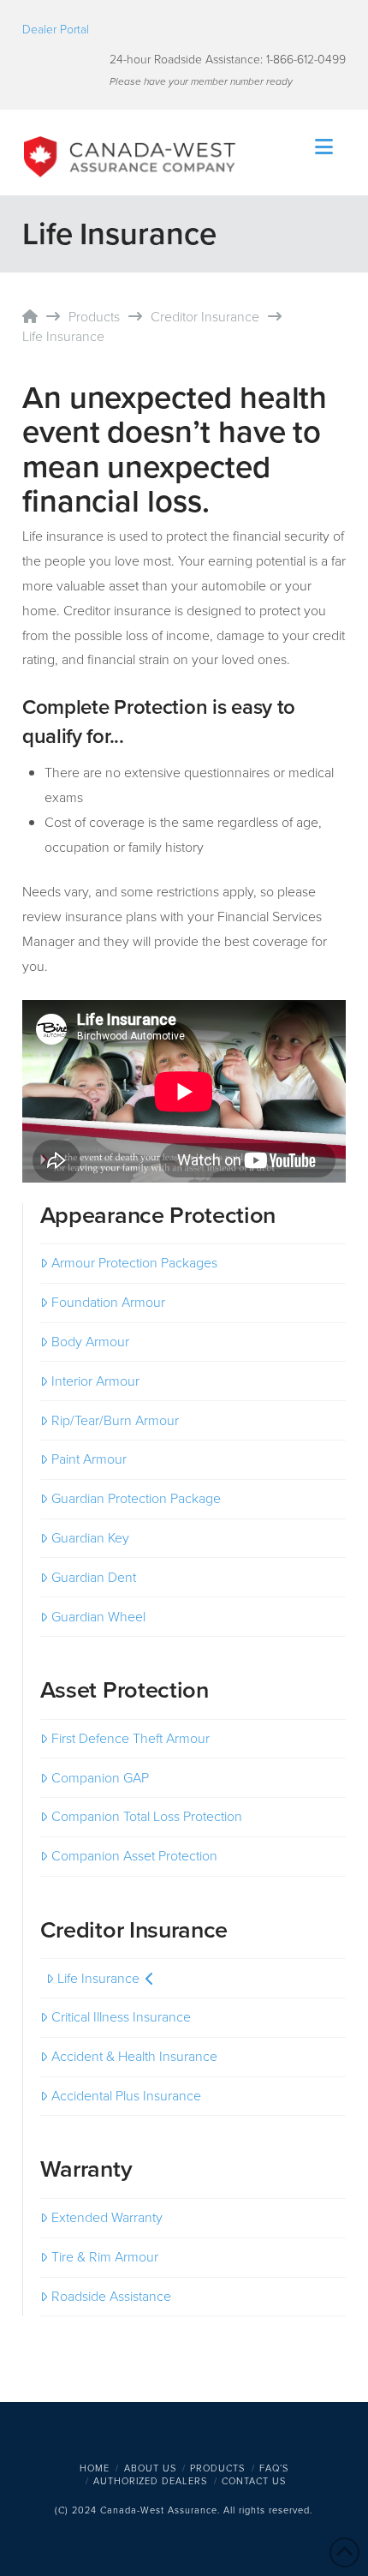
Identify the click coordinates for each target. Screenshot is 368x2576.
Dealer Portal (56, 30)
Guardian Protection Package (136, 1498)
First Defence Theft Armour (131, 1738)
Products (217, 2468)
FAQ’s (274, 2468)
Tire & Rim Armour (105, 2257)
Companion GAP (100, 1778)
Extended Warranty (107, 2217)
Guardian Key (90, 1538)
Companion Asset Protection (134, 1856)
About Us (150, 2468)
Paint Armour (89, 1459)
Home (95, 2468)
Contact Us (254, 2481)
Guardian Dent (94, 1577)
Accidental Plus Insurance (126, 2096)
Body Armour (90, 1342)
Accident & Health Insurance (134, 2056)
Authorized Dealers (150, 2481)
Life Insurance (98, 1978)
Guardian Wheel (98, 1617)
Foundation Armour (108, 1302)
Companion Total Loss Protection (147, 1816)
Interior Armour (95, 1381)
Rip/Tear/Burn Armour (115, 1420)
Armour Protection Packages (134, 1263)
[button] (324, 147)
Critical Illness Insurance (121, 2017)
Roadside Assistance (111, 2296)
